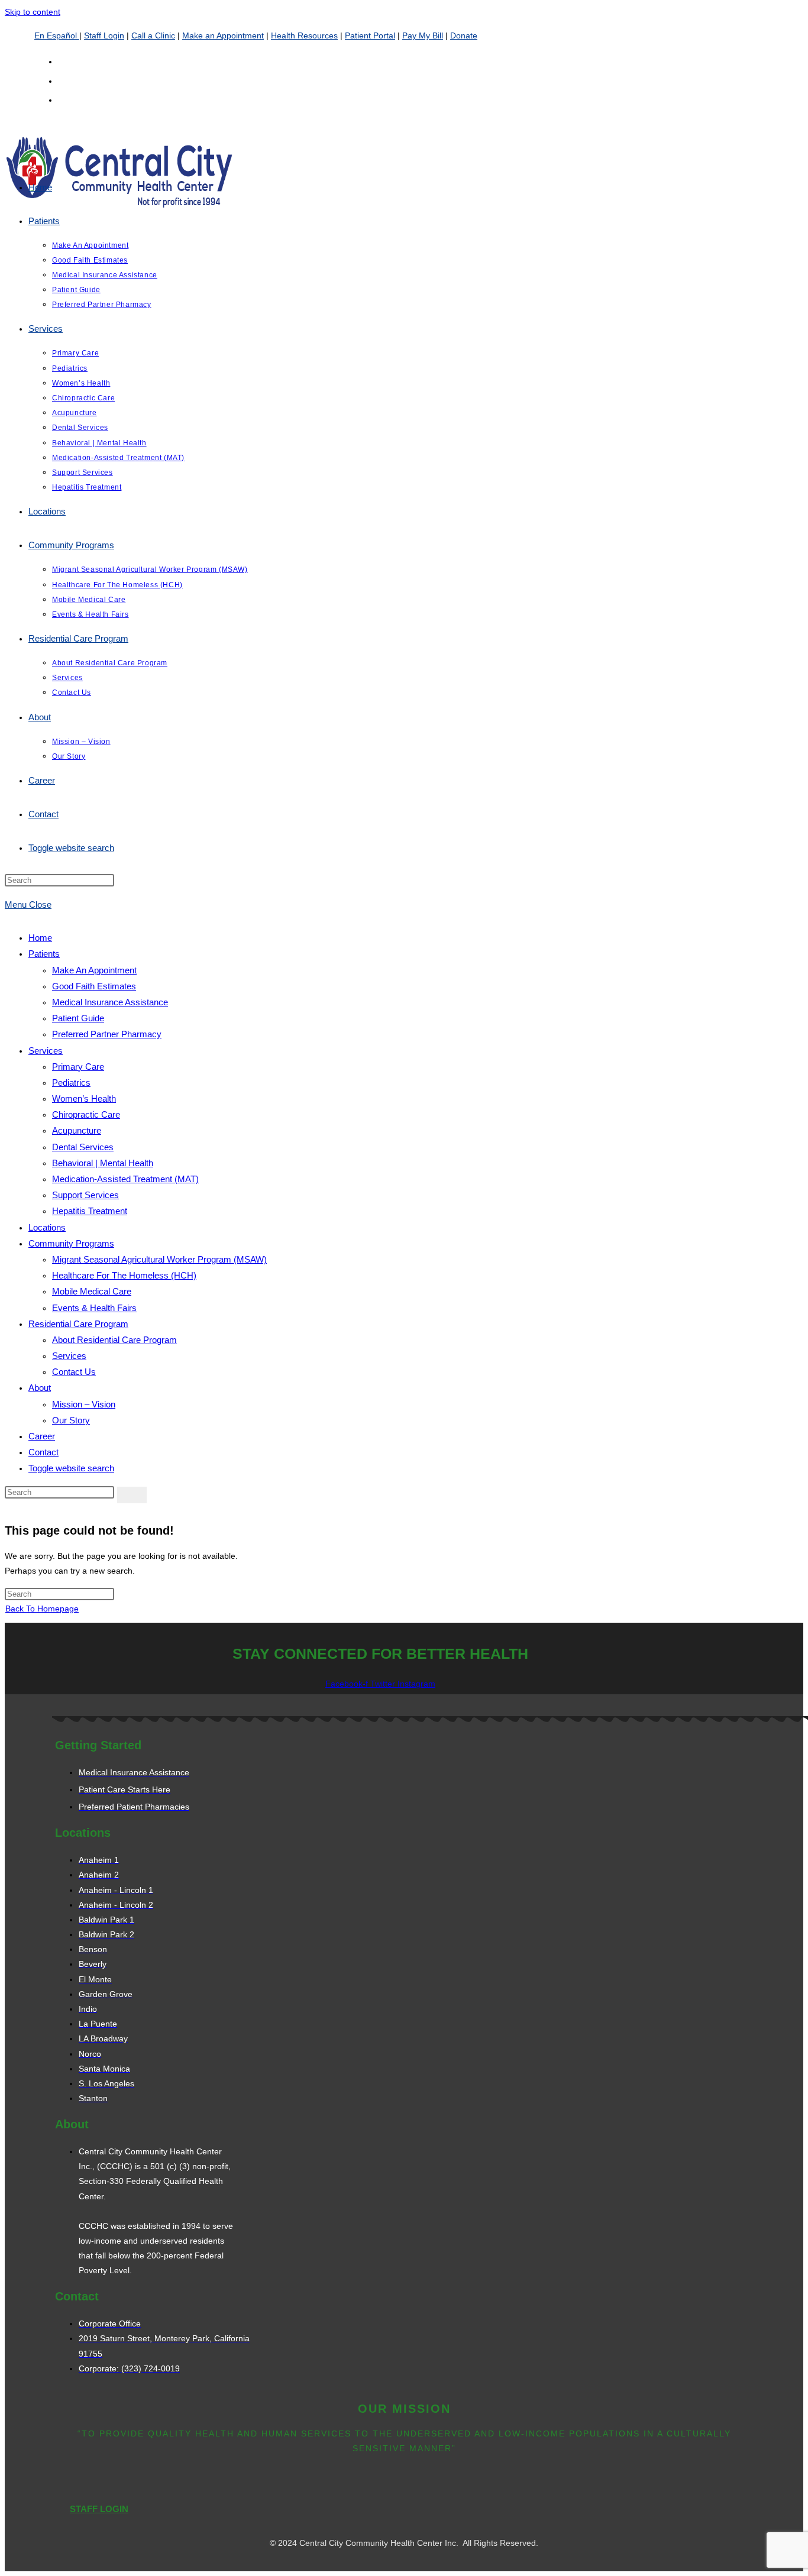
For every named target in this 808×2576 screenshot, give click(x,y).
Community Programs (71, 1243)
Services (46, 1051)
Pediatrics (71, 1082)
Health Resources (304, 35)
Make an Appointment (223, 35)
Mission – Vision (84, 1404)
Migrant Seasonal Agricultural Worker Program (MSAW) (159, 1259)
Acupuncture (77, 1130)
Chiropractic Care (86, 1114)
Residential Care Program (78, 1324)
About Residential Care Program (114, 1340)
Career (42, 1436)
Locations (47, 1227)
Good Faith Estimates (94, 986)
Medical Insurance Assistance (110, 1002)
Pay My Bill (423, 35)
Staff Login (104, 35)
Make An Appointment (94, 970)
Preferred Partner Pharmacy (107, 1034)
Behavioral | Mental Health (103, 1163)
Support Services (85, 1195)
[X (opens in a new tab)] (64, 61)
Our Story (71, 1420)
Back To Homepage (42, 1609)
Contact (43, 1452)
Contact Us (74, 1372)
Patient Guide (78, 1018)
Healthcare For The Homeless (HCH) (124, 1275)
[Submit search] (132, 1495)
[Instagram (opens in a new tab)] (64, 99)
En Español (57, 35)
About (40, 1388)
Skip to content (33, 12)
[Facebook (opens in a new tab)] (64, 80)
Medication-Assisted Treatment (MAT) (125, 1179)
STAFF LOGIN (99, 2509)
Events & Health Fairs (94, 1308)
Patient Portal (370, 35)
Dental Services (83, 1147)
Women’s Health (84, 1098)
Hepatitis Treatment (90, 1211)
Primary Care (78, 1067)
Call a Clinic (153, 35)
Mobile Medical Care (92, 1291)
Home (40, 938)
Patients (44, 954)
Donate (464, 35)
